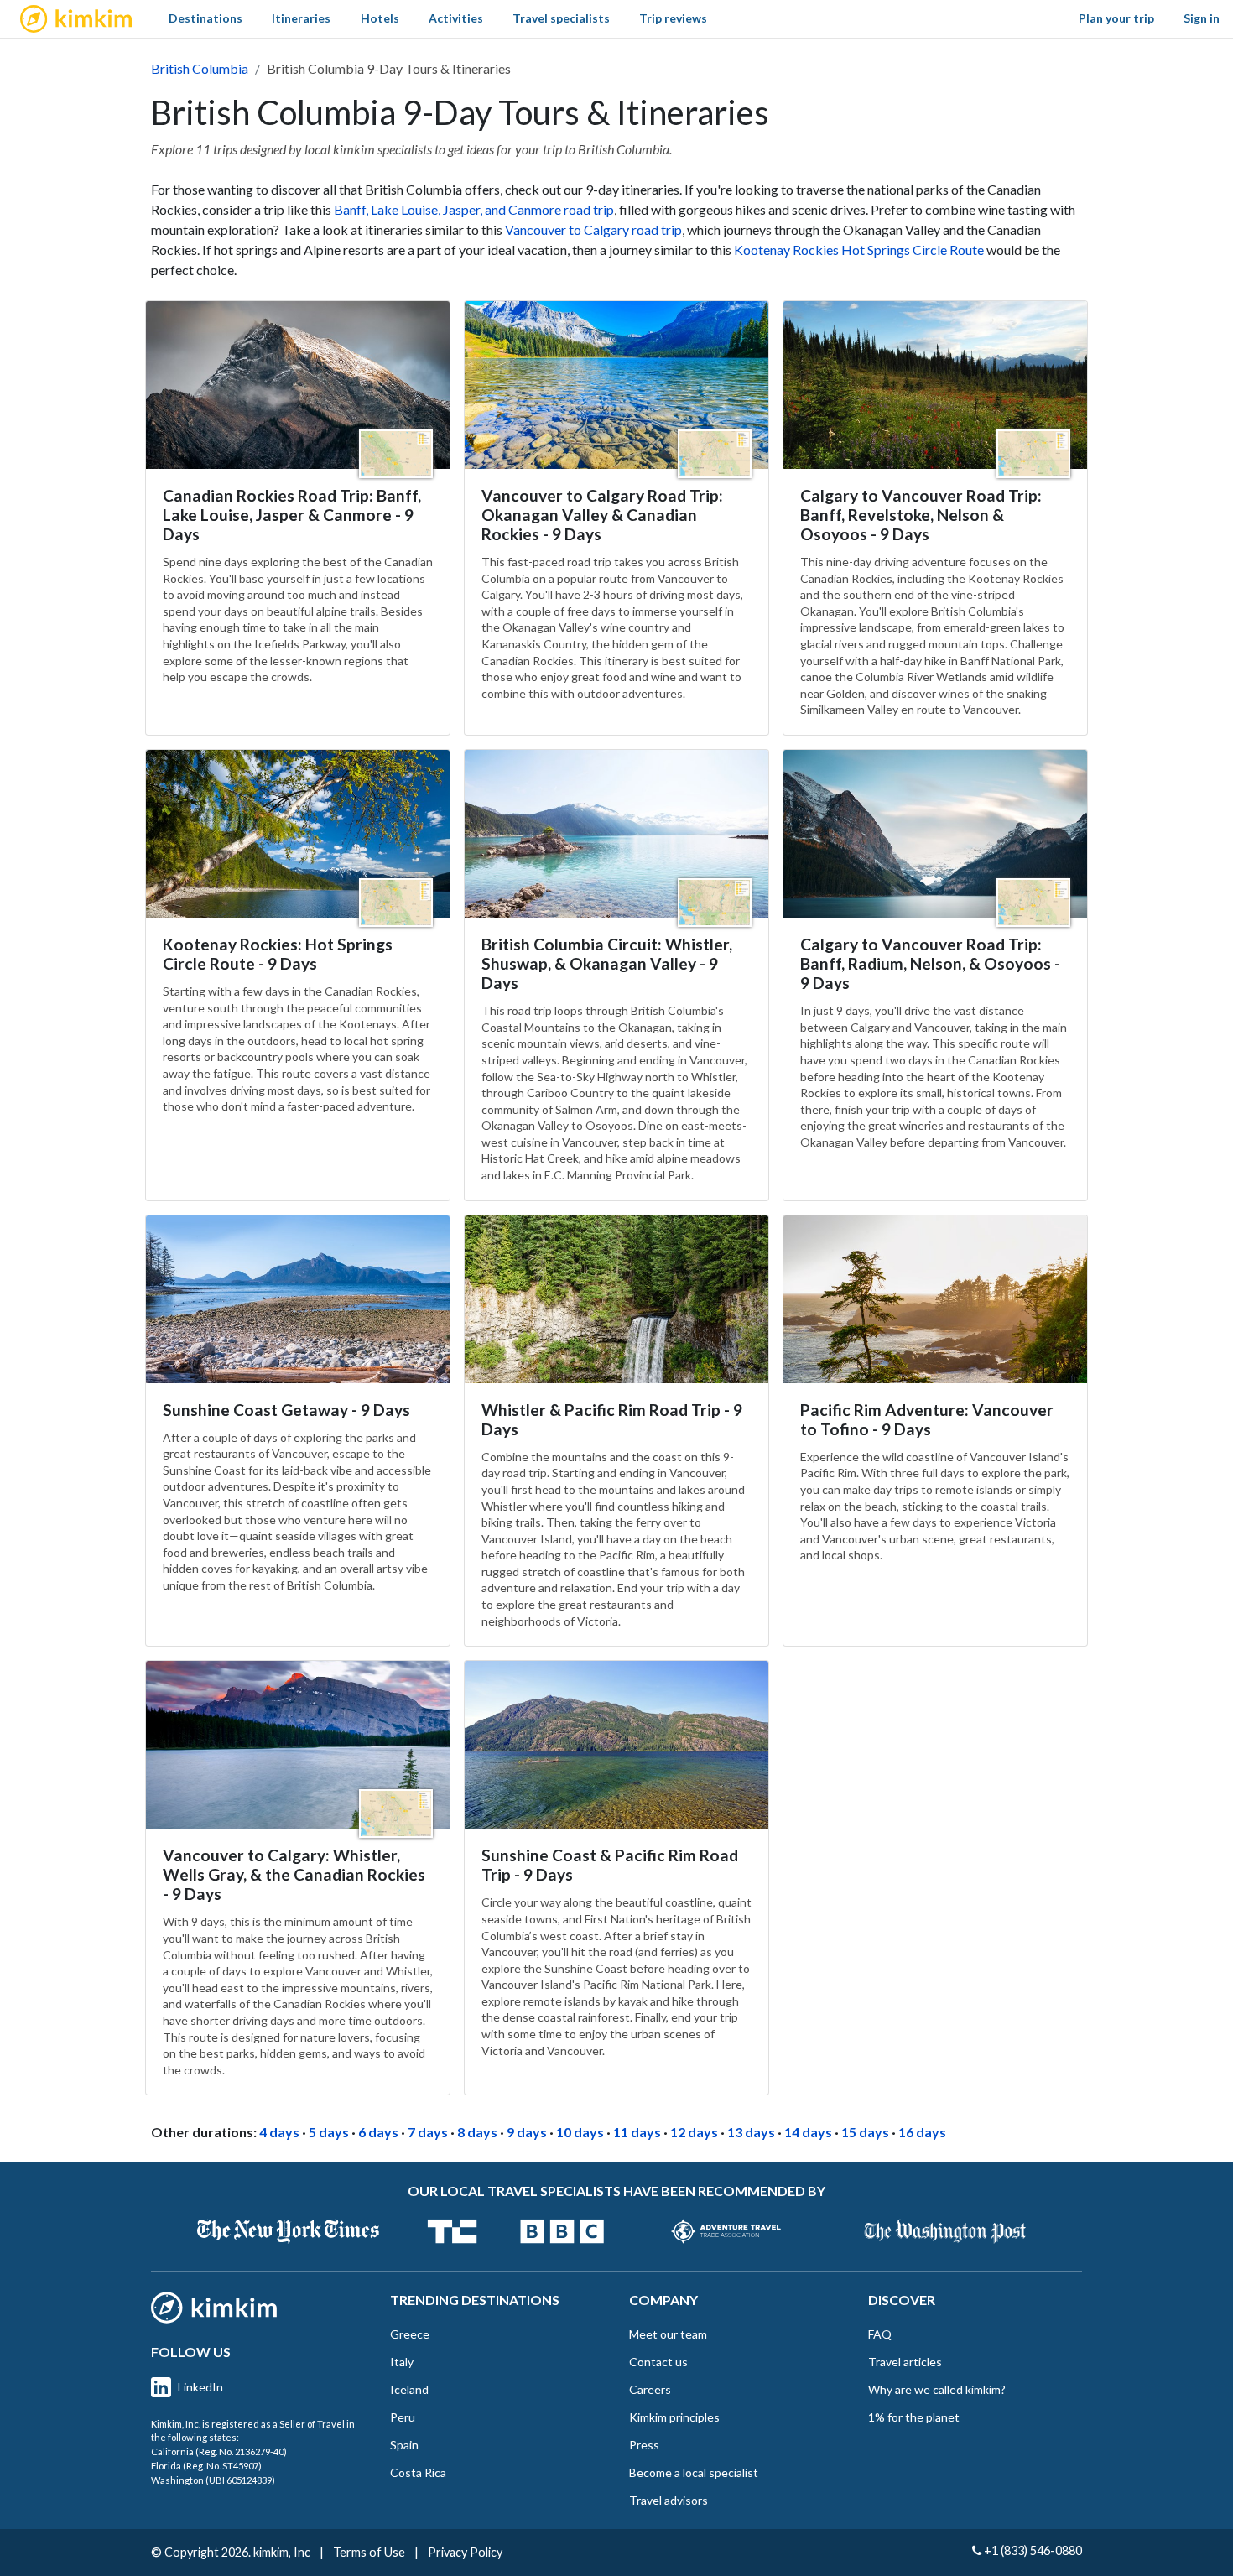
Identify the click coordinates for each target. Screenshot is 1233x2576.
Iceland (409, 2389)
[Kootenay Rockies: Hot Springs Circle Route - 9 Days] (298, 834)
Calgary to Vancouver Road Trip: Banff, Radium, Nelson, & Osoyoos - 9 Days (930, 963)
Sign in (1202, 18)
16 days (922, 2132)
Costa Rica (418, 2472)
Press (644, 2445)
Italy (402, 2362)
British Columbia (200, 68)
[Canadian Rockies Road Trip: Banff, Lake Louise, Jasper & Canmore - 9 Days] (298, 385)
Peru (403, 2417)
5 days (329, 2132)
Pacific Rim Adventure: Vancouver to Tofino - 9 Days (927, 1419)
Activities (456, 18)
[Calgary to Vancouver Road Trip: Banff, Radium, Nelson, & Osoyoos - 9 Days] (935, 834)
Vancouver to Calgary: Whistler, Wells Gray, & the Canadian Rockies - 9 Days (294, 1874)
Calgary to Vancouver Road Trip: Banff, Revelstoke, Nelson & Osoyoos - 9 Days (921, 515)
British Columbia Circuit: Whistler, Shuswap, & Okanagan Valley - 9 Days (607, 963)
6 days (378, 2132)
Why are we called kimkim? (937, 2389)
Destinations (205, 18)
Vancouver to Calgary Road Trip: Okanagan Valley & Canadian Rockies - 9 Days (602, 515)
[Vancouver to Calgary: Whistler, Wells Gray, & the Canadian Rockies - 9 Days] (298, 1745)
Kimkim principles (674, 2417)
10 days (580, 2132)
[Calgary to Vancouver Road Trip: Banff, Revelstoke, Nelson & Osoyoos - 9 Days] (935, 385)
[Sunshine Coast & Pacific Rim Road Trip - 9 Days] (616, 1745)
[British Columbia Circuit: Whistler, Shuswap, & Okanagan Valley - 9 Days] (616, 834)
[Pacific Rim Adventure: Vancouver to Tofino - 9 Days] (935, 1299)
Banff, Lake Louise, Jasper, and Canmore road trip (474, 209)
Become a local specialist (694, 2472)
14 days (808, 2132)
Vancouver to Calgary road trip (593, 229)
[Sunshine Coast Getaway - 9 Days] (298, 1299)
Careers (650, 2389)
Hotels (380, 18)
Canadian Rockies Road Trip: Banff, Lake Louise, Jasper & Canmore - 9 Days (292, 515)
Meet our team (668, 2334)
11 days (637, 2132)
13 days (751, 2132)
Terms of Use (369, 2552)
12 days (694, 2132)
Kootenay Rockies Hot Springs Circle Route (859, 250)
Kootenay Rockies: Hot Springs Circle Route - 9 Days (278, 954)
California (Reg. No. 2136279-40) (219, 2451)
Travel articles (905, 2362)
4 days (279, 2132)
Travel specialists (561, 18)
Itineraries (301, 18)
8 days (477, 2132)
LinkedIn (200, 2387)
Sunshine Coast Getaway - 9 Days (286, 1410)
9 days (527, 2132)
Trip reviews (673, 18)
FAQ (880, 2334)
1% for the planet (914, 2417)
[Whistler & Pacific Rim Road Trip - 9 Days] (616, 1299)
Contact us (658, 2362)
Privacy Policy (465, 2552)
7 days (428, 2132)
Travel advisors (669, 2500)
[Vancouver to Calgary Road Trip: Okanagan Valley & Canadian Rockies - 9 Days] (616, 385)
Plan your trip (1116, 18)
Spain (404, 2445)
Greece (410, 2334)
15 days (865, 2132)
